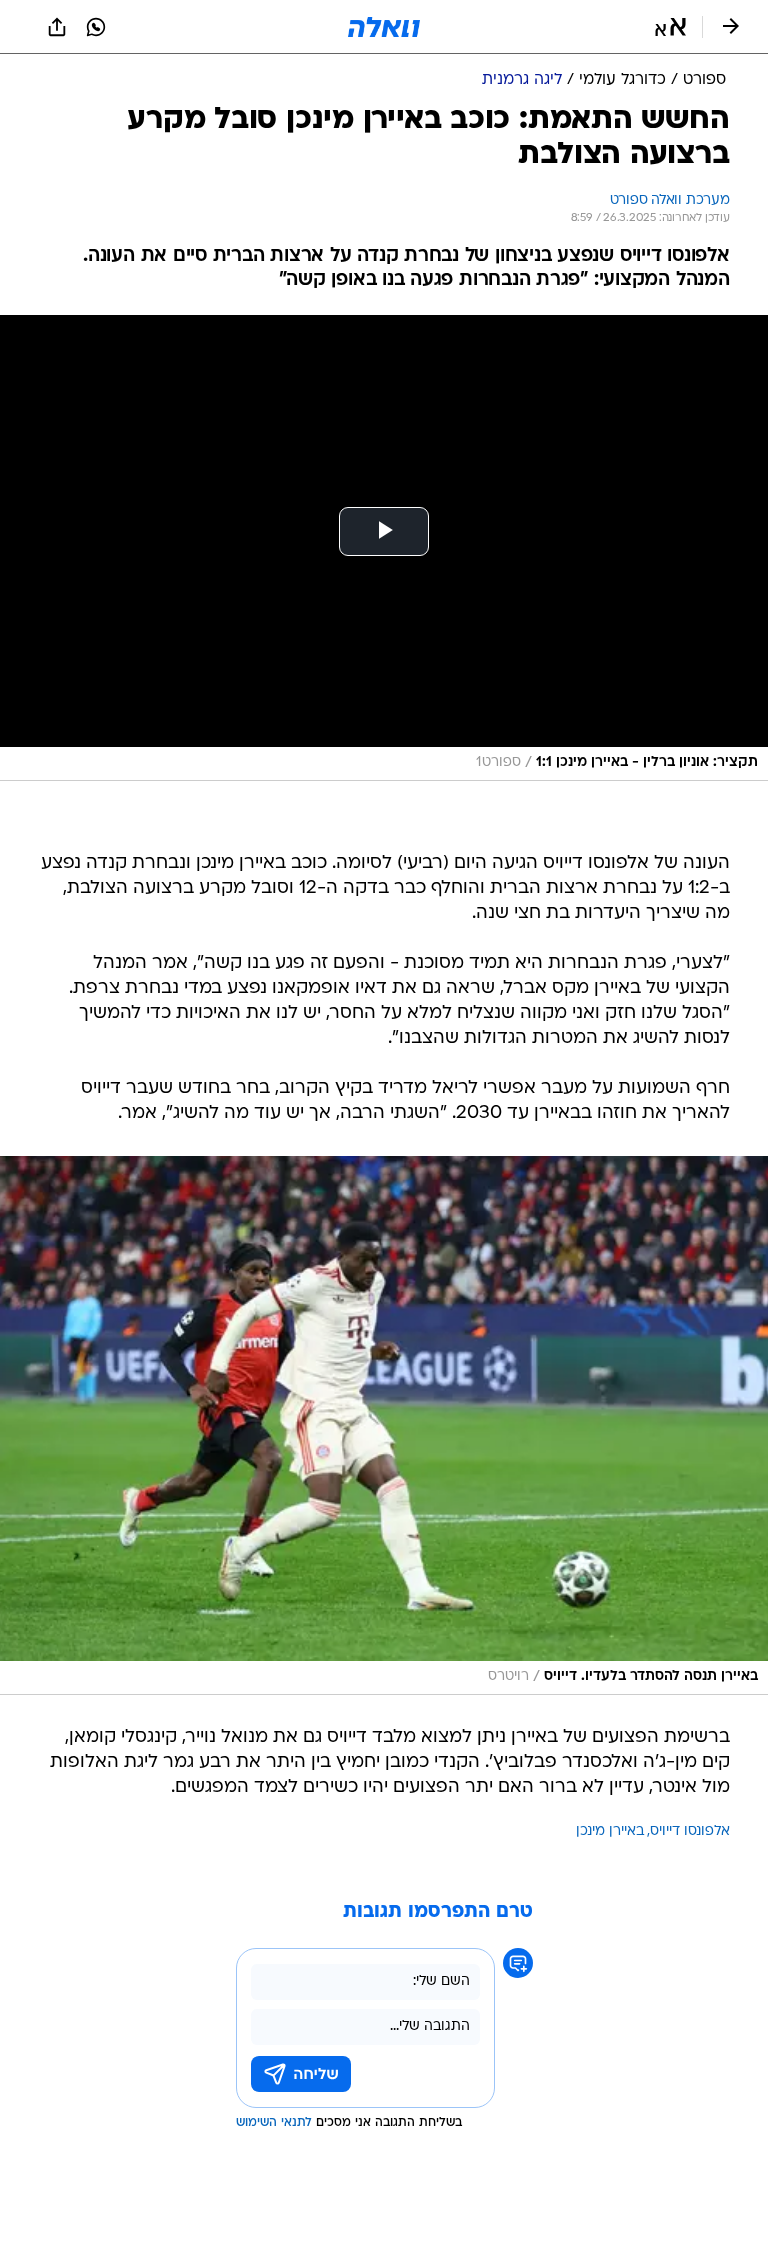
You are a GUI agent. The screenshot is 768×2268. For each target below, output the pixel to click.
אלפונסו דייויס (690, 1831)
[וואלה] (384, 27)
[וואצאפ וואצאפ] (96, 27)
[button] (670, 27)
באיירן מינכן (610, 1831)
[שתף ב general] (57, 27)
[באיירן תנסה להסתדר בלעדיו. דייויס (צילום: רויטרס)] (384, 1425)
